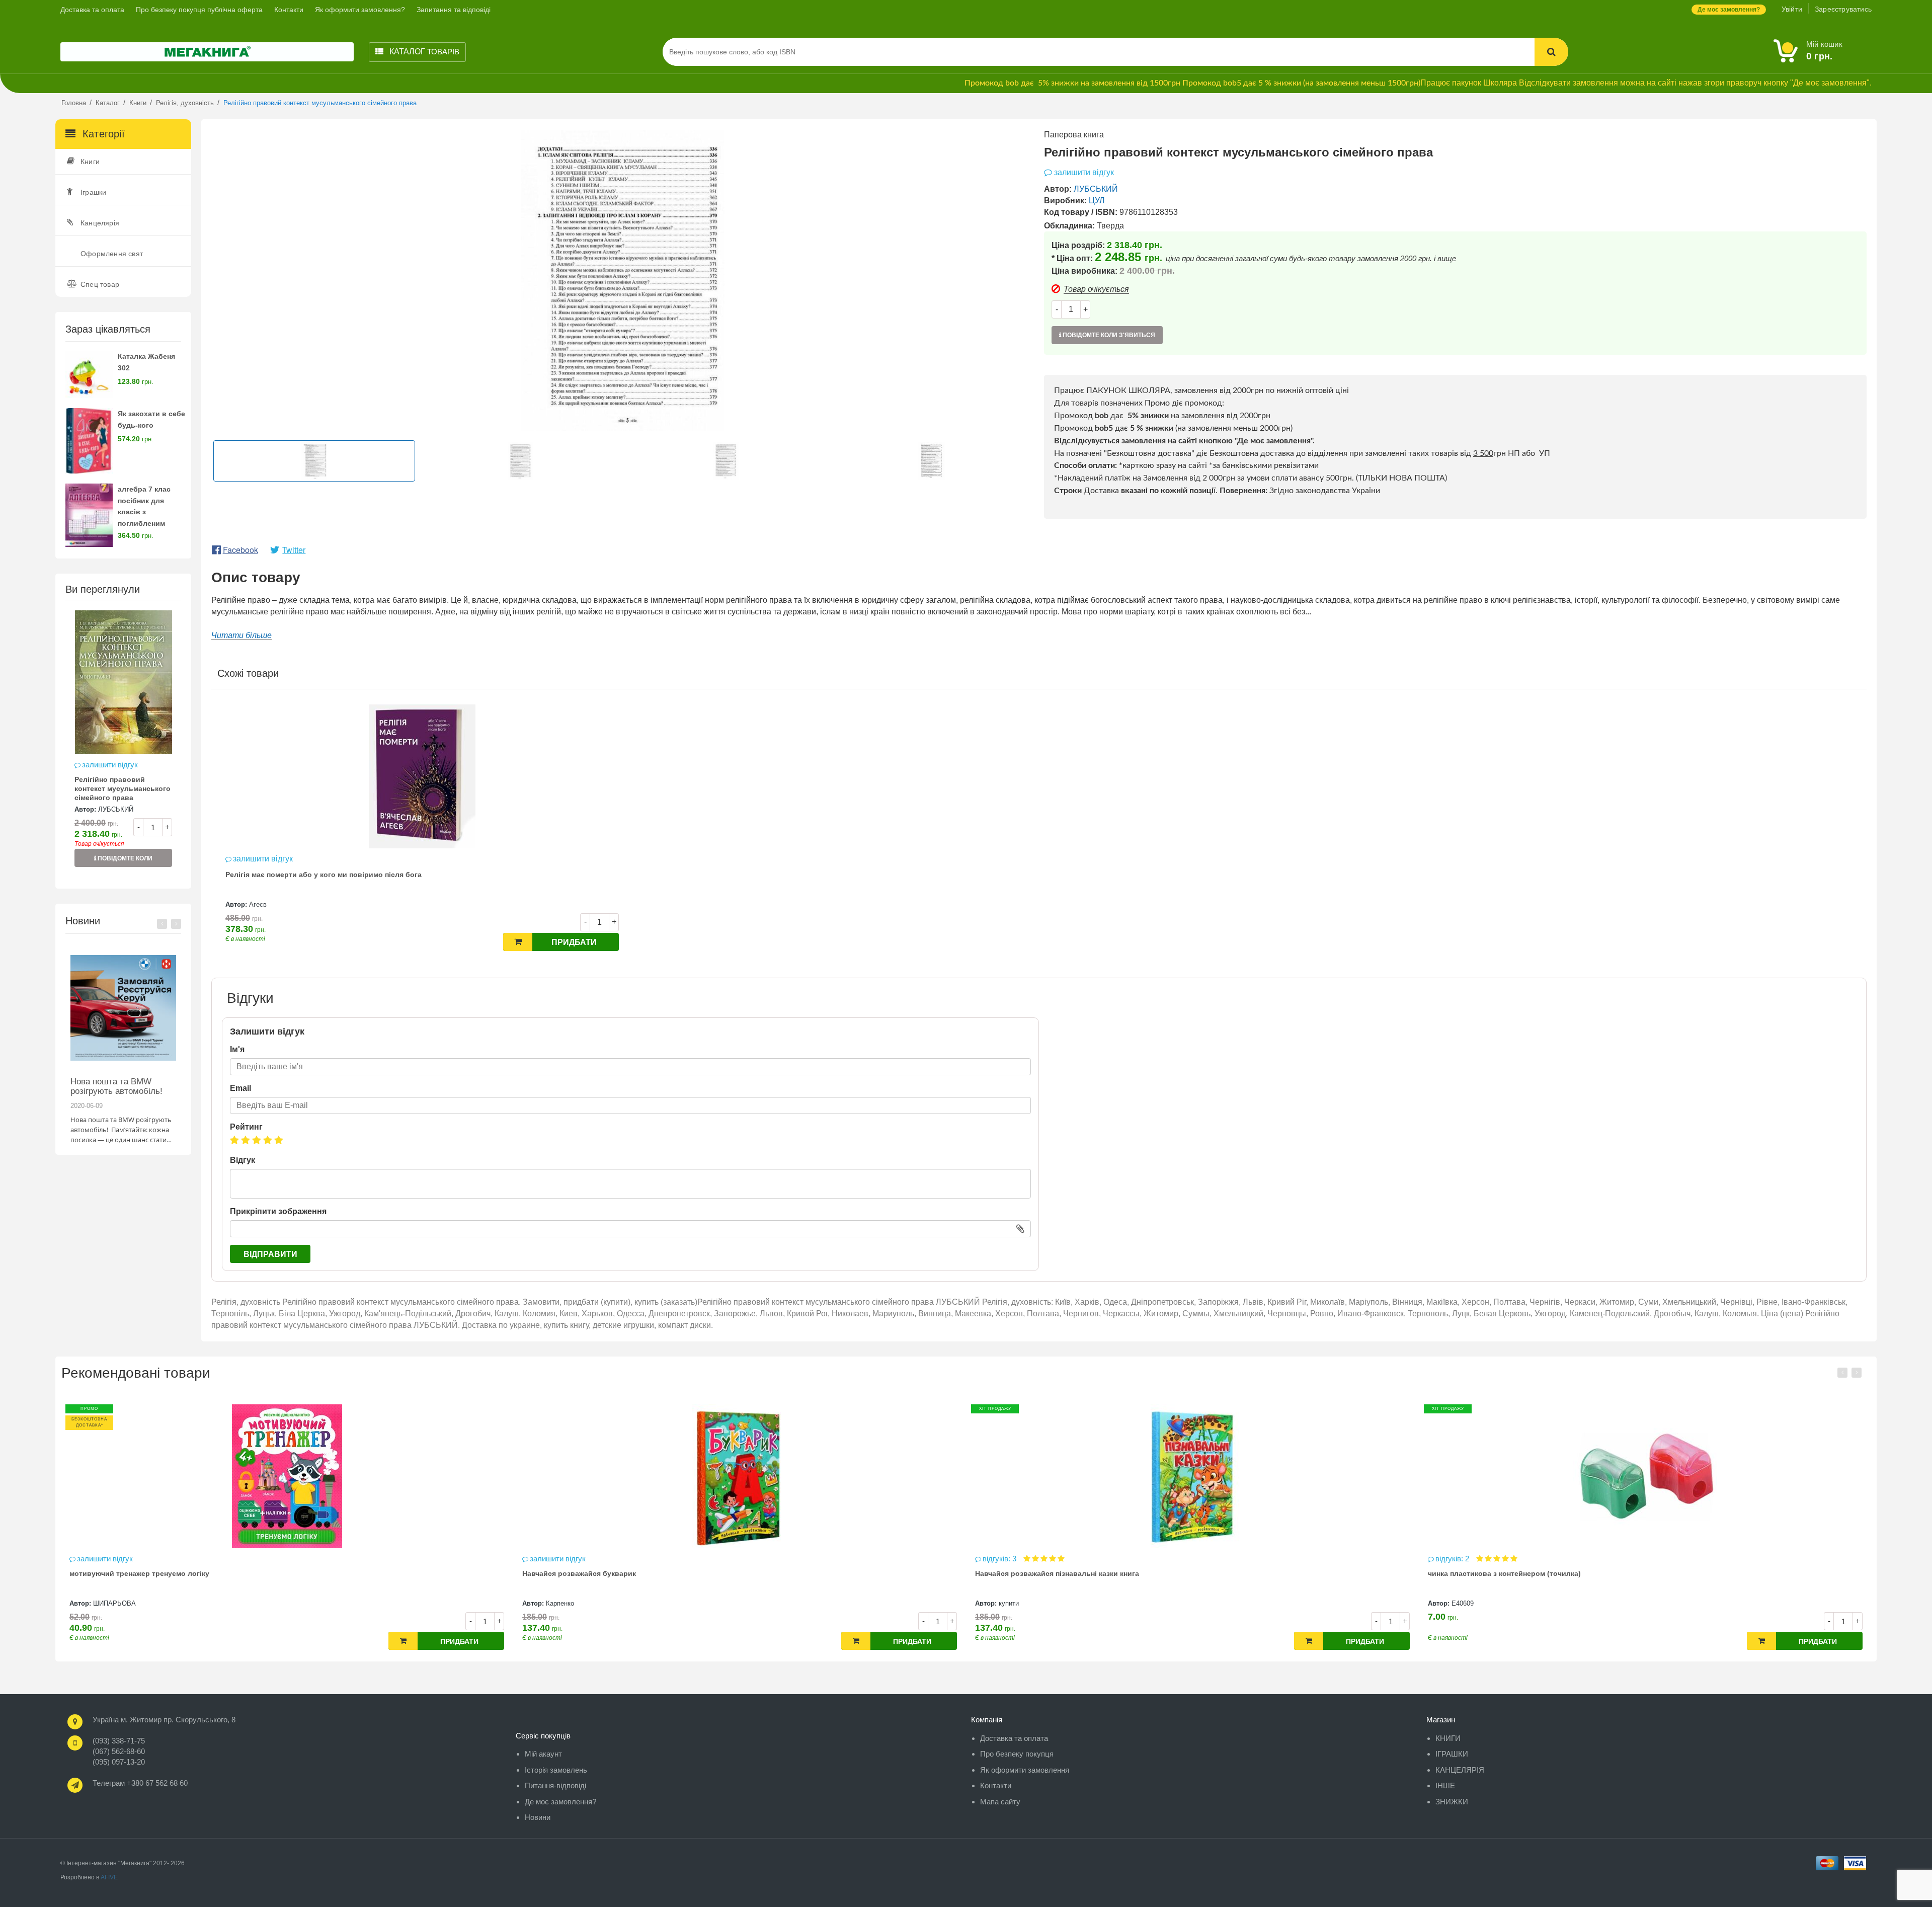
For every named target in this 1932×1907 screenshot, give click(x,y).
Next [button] (176, 924)
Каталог (423, 52)
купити (556, 1603)
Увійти (1792, 9)
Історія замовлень (556, 1770)
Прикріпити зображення (278, 1211)
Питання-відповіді (555, 1785)
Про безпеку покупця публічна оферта (199, 10)
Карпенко (107, 1603)
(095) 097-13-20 (119, 1762)
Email (240, 1088)
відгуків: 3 (548, 1559)
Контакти (289, 10)
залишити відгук (110, 765)
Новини (538, 1817)
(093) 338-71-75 (119, 1741)
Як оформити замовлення (1025, 1770)
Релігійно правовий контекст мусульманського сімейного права (123, 788)
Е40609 (1010, 1603)
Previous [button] (162, 924)
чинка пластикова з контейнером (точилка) (1052, 1573)
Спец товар (100, 284)
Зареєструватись (1843, 9)
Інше (1445, 1785)
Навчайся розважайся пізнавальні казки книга (604, 1573)
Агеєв (258, 904)
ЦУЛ (1097, 201)
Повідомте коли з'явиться (124, 861)
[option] (123, 744)
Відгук (243, 1160)
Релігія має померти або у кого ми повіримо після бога (324, 875)
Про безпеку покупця (1017, 1754)
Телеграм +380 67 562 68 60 (140, 1783)
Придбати (574, 942)
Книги (90, 162)
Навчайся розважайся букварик (126, 1573)
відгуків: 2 (1000, 1559)
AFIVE (109, 1877)
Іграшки (93, 192)
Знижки (1452, 1802)
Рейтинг (246, 1127)
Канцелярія (100, 223)
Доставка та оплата (92, 10)
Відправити (270, 1254)
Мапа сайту (1000, 1802)
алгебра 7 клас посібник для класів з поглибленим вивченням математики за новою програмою (151, 524)
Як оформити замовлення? (360, 10)
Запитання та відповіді (454, 10)
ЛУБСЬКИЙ (116, 809)
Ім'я (237, 1049)
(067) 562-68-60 (119, 1751)
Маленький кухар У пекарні (1476, 1573)
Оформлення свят (112, 254)
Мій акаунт (543, 1754)
